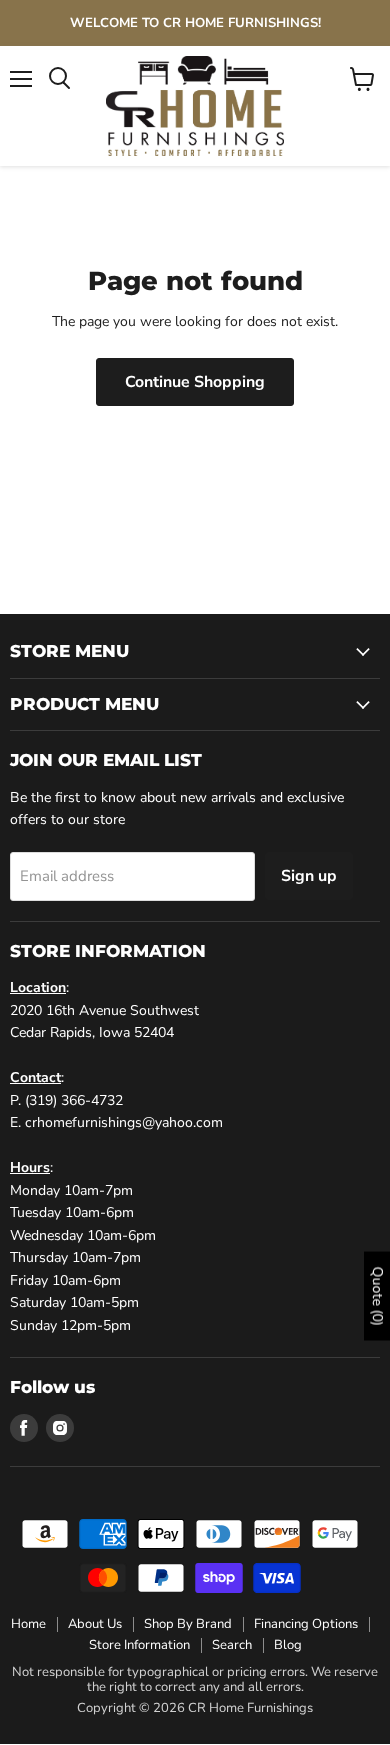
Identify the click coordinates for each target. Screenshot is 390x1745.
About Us (95, 1624)
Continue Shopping (195, 382)
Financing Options (306, 1624)
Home (28, 1624)
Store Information (139, 1645)
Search (232, 1645)
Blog (288, 1645)
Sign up (309, 876)
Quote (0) (377, 1295)
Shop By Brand (188, 1624)
